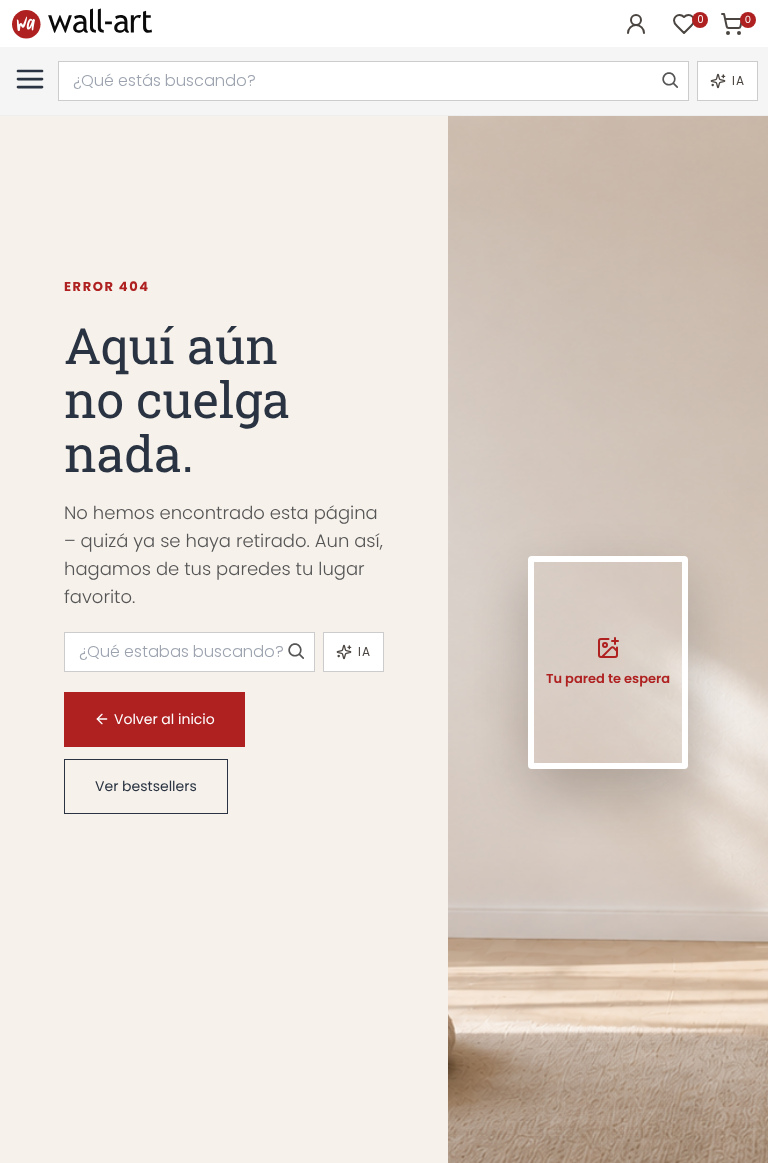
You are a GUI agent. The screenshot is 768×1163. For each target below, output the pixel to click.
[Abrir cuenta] (636, 24)
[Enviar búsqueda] (669, 81)
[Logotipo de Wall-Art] (82, 23)
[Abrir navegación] (30, 79)
